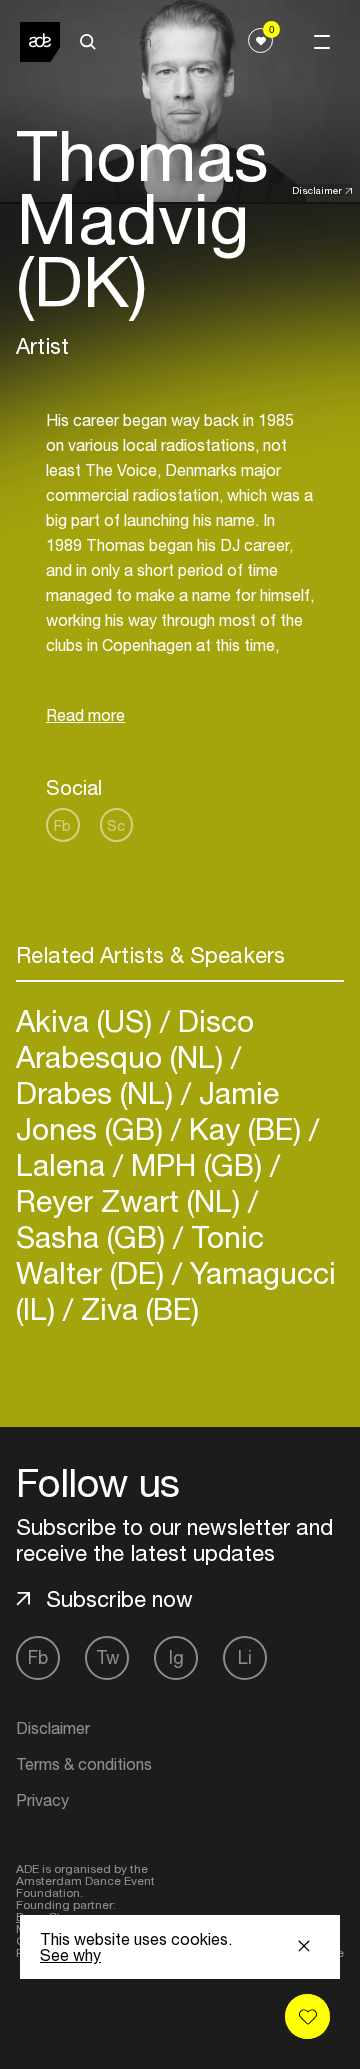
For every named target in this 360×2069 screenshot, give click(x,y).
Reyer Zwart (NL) (132, 1200)
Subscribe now (119, 1599)
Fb (62, 825)
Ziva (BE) (136, 1308)
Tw (107, 1657)
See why (70, 1955)
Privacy (42, 1800)
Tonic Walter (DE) (140, 1254)
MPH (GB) (196, 1164)
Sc (116, 825)
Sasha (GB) (94, 1236)
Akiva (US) (88, 1020)
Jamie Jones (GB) (147, 1110)
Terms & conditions (84, 1764)
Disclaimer (317, 190)
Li (245, 1657)
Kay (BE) (245, 1128)
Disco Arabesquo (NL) (135, 1038)
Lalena (64, 1164)
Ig (176, 1657)
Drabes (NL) (98, 1092)
